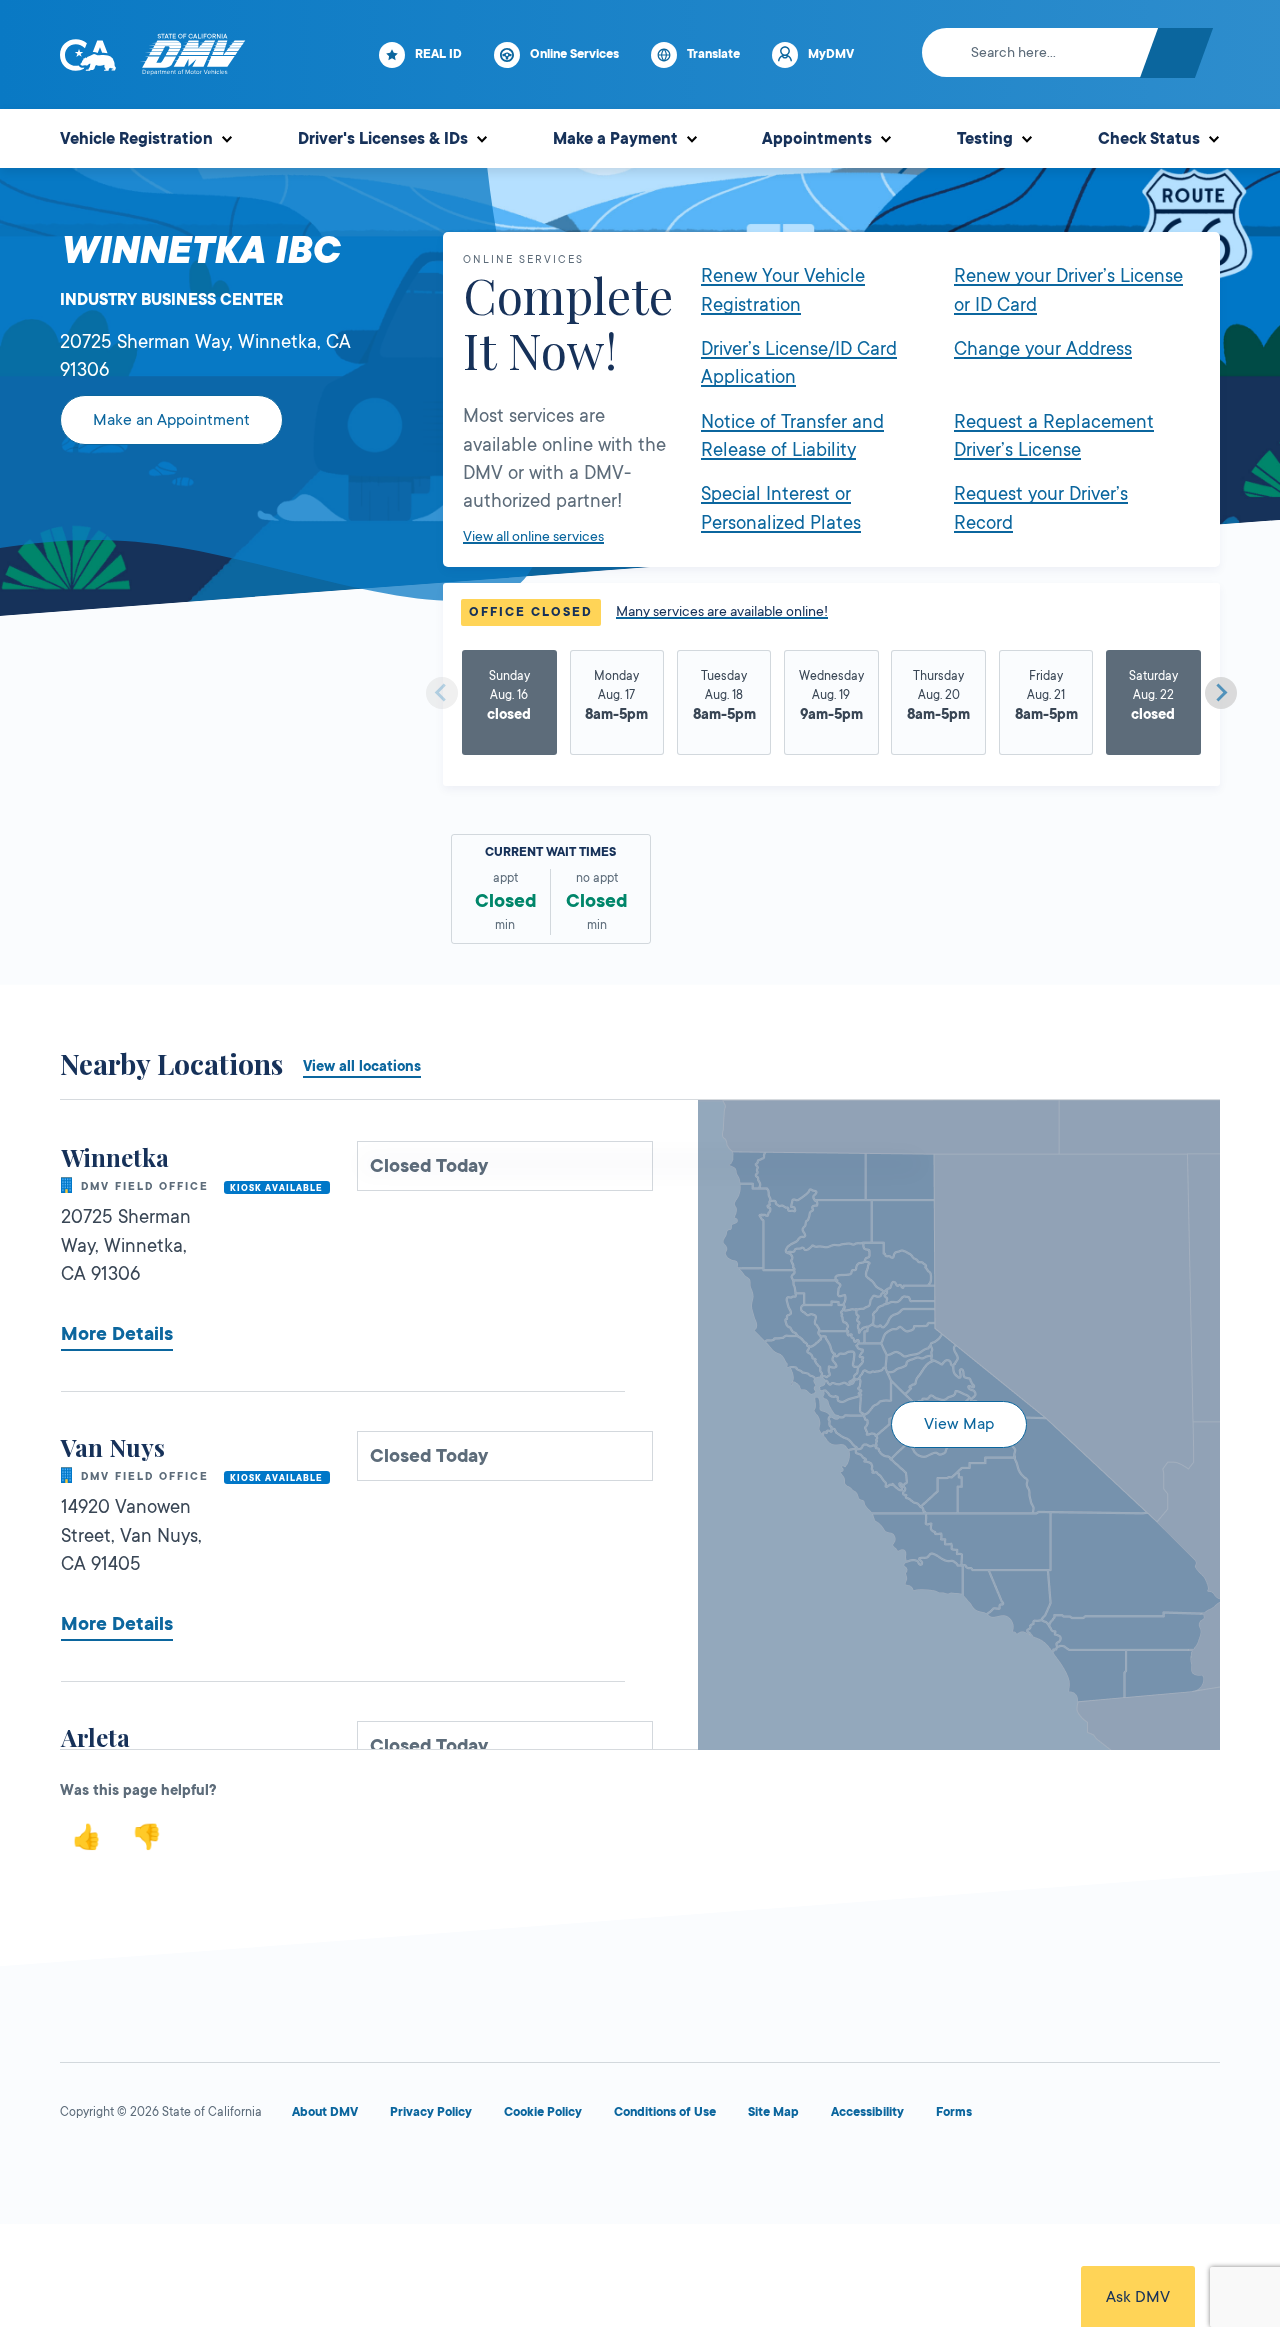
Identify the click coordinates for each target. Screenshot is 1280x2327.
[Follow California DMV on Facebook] (80, 2172)
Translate (713, 54)
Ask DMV (1138, 2297)
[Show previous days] (442, 693)
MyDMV (831, 54)
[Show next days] (1221, 693)
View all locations (362, 1066)
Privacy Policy (431, 2112)
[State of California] (88, 55)
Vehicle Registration (136, 139)
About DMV (325, 2112)
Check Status (1149, 139)
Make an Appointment (171, 420)
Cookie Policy (543, 2112)
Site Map (773, 2112)
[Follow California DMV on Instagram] (296, 2172)
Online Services (574, 54)
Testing (985, 139)
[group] (509, 704)
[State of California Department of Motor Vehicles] (193, 55)
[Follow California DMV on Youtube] (224, 2172)
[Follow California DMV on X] (152, 2172)
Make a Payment (615, 139)
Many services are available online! (722, 611)
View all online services (533, 536)
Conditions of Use (665, 2112)
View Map (959, 1424)
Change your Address (1043, 349)
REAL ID (438, 54)
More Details (117, 1334)
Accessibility (867, 2112)
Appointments (817, 139)
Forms (954, 2112)
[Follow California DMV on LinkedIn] (368, 2172)
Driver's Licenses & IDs (383, 139)
